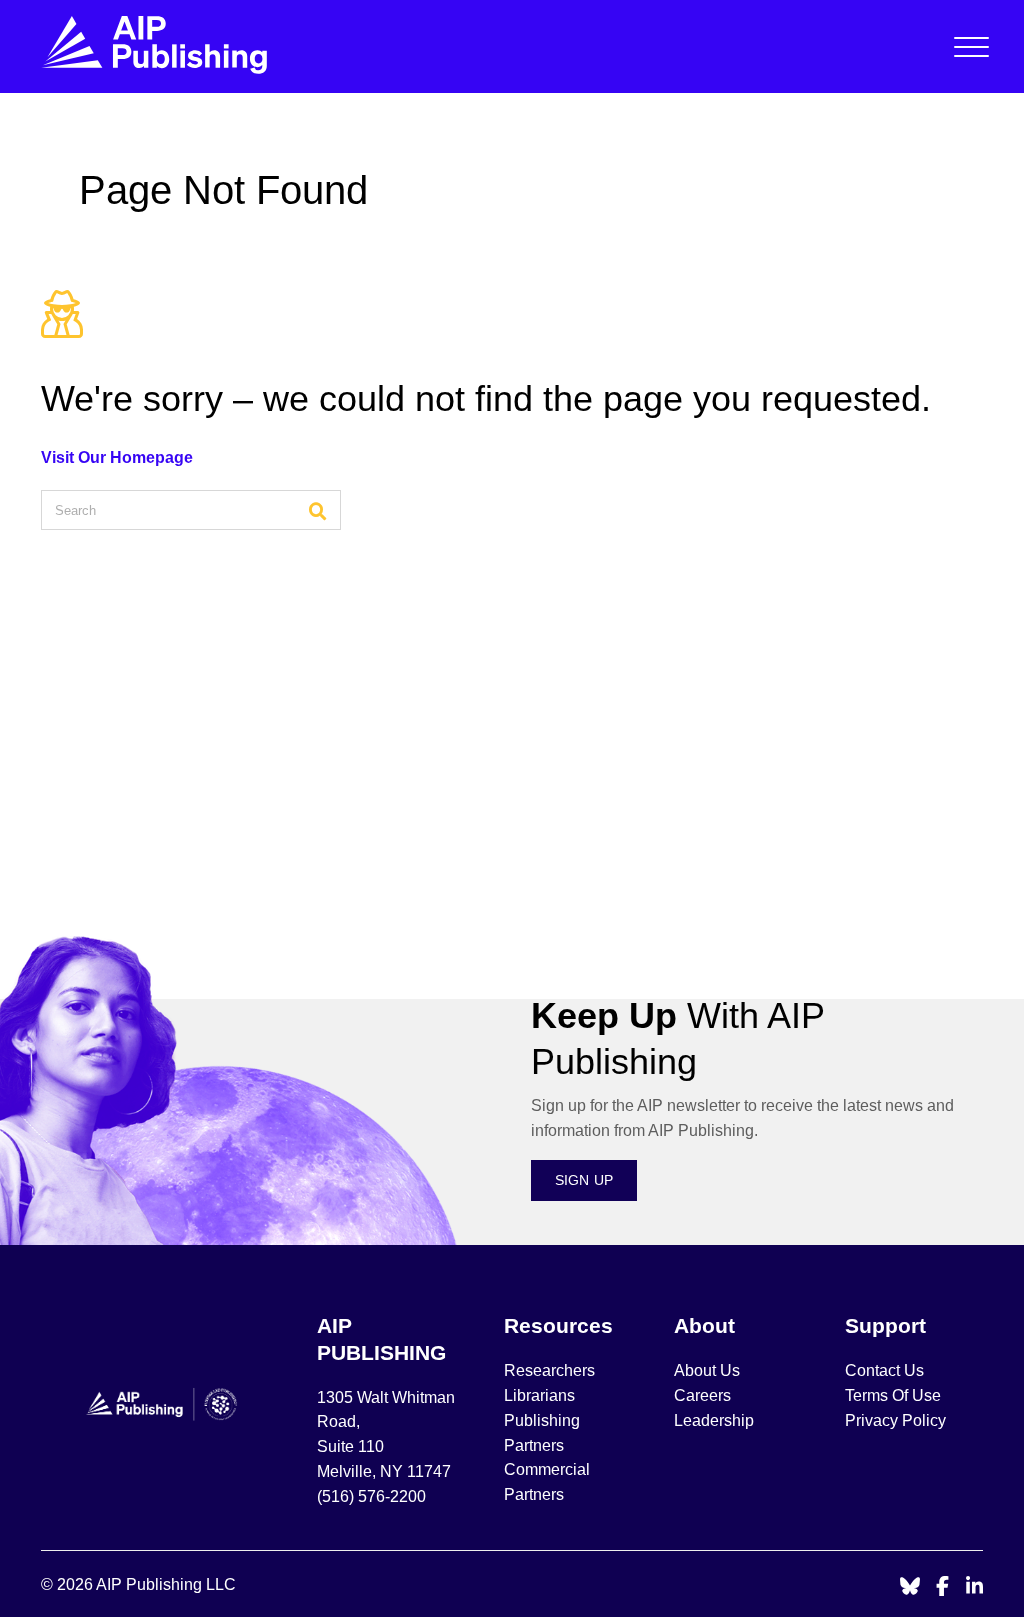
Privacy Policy (895, 1420)
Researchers (549, 1370)
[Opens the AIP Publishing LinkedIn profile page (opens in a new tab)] (975, 1587)
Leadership (714, 1420)
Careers (704, 1395)
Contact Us (884, 1370)
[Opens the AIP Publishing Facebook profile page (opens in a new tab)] (942, 1587)
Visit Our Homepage (117, 457)
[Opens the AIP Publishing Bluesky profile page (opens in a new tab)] (910, 1587)
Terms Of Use (893, 1395)
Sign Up (584, 1180)
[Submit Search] (318, 510)
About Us (707, 1370)
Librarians (539, 1395)
